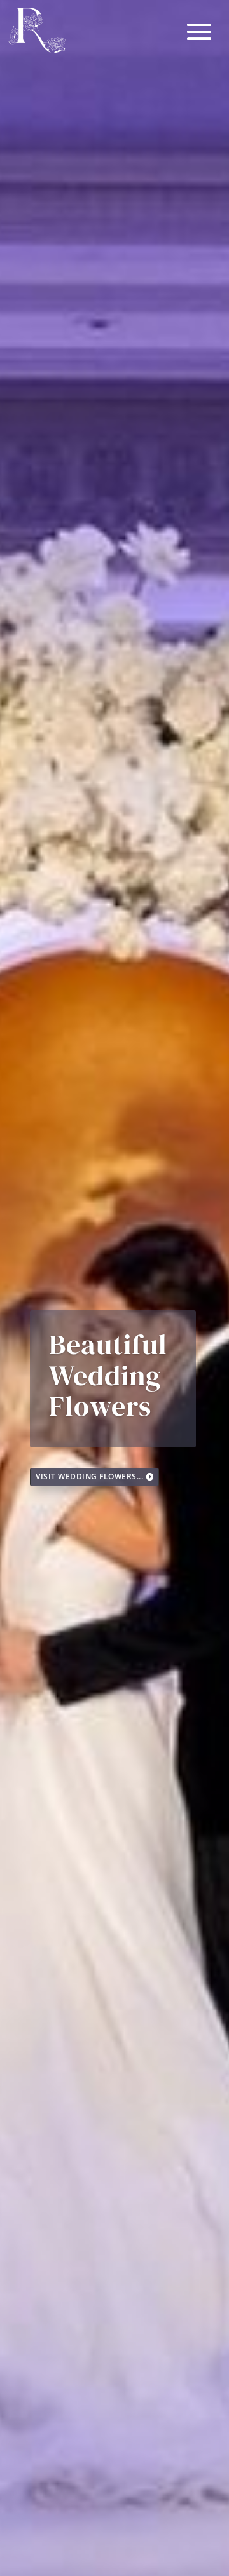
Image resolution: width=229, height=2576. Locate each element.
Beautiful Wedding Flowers (108, 1375)
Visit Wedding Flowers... (89, 1476)
